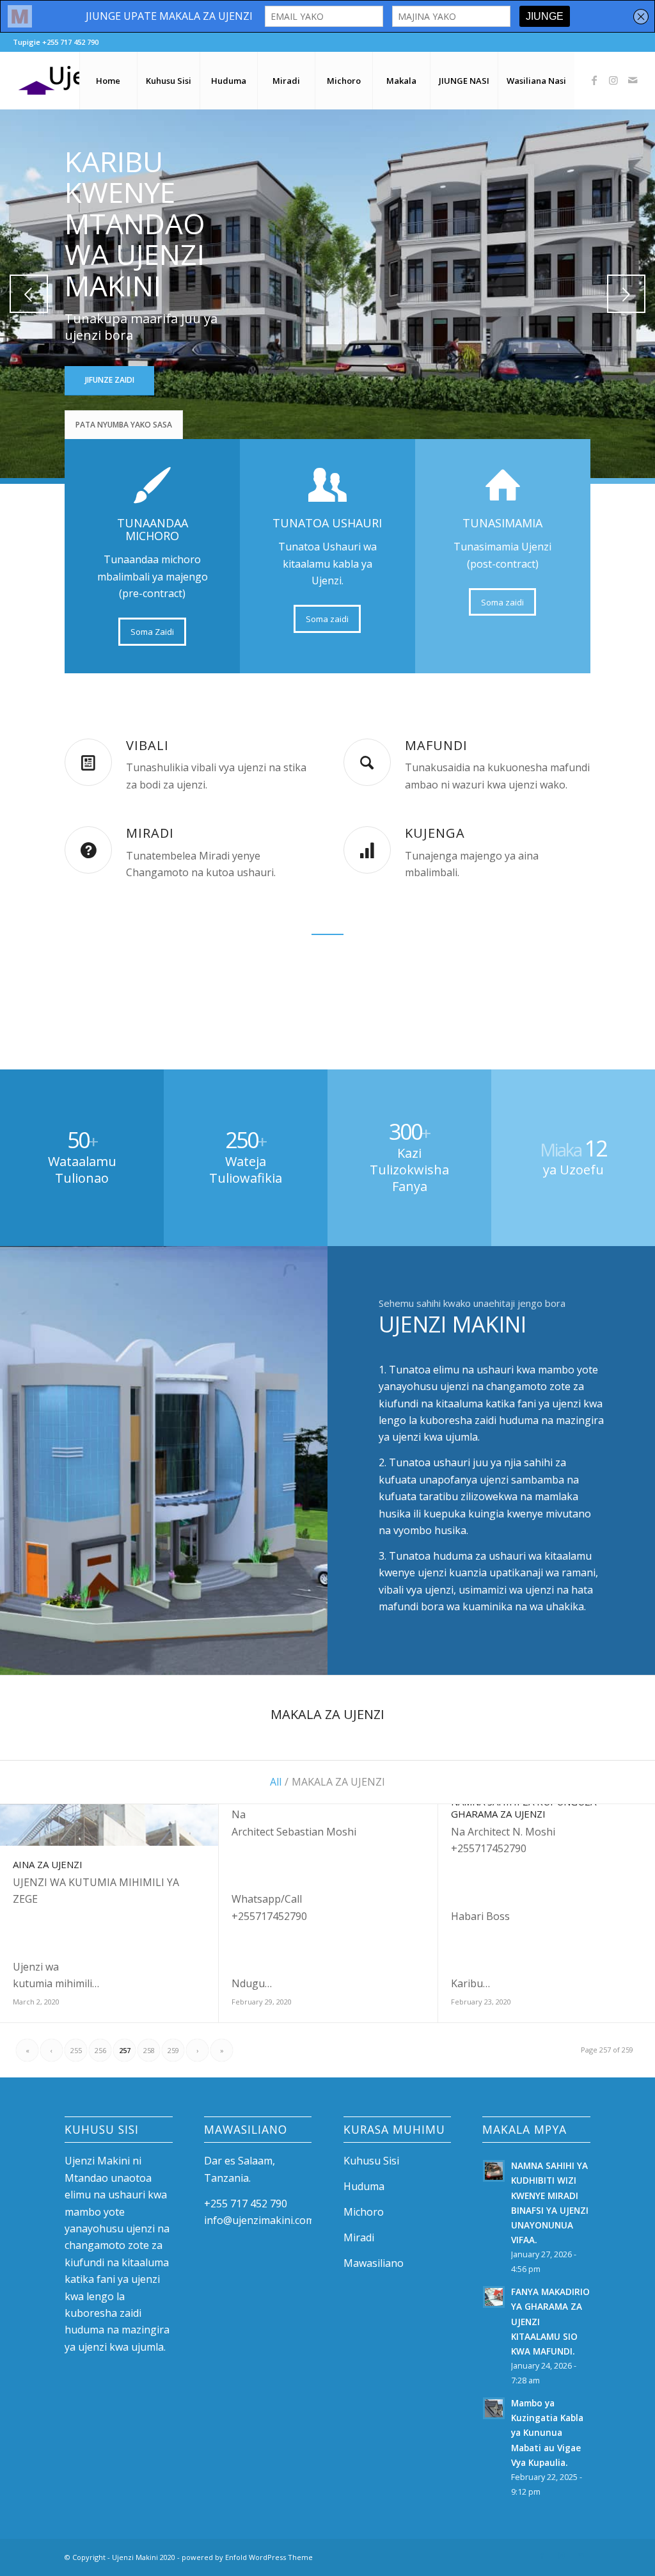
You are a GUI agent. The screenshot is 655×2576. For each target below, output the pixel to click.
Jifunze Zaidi (110, 380)
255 (76, 2050)
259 (173, 2050)
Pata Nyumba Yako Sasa (124, 425)
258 (149, 2050)
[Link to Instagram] (613, 80)
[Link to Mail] (633, 80)
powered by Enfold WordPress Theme (247, 2557)
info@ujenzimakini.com (259, 2220)
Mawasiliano (374, 2263)
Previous (29, 294)
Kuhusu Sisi (371, 2161)
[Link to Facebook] (594, 80)
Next (626, 294)
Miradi (359, 2237)
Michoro (364, 2212)
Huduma (364, 2186)
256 (100, 2050)
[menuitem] (108, 81)
